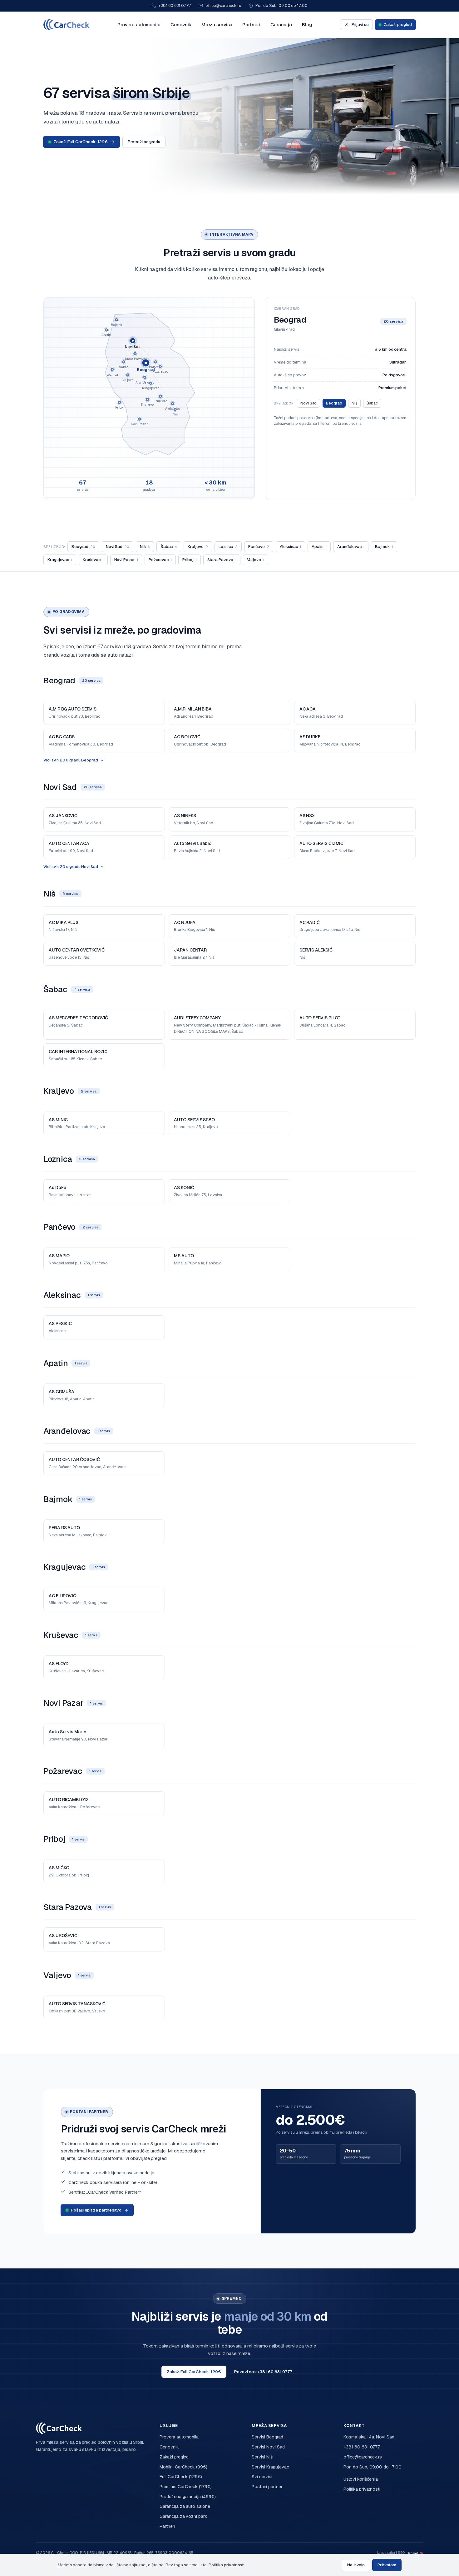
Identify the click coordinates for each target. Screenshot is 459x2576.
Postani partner (267, 2487)
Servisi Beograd (267, 2437)
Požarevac (160, 560)
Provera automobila (139, 25)
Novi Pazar (126, 560)
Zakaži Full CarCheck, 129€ (81, 142)
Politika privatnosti (362, 2489)
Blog (307, 25)
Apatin (319, 547)
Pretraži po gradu (144, 142)
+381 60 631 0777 (175, 5)
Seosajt (412, 2553)
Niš (354, 403)
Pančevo (259, 547)
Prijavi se (360, 25)
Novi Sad (308, 403)
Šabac (372, 403)
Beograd (334, 403)
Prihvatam (387, 2565)
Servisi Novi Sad (268, 2447)
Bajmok (384, 547)
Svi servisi (262, 2477)
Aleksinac (290, 547)
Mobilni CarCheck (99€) (183, 2467)
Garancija (281, 25)
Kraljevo (198, 547)
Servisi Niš (262, 2457)
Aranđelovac (351, 547)
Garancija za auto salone (185, 2506)
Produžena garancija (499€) (188, 2497)
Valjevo (256, 560)
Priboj (190, 560)
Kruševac (93, 560)
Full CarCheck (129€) (181, 2477)
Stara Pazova (222, 560)
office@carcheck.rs (223, 5)
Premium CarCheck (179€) (185, 2487)
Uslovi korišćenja (361, 2479)
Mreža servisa (217, 25)
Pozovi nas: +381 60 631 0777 (263, 2372)
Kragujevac (60, 560)
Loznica (228, 547)
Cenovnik (181, 25)
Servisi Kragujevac (270, 2467)
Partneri (251, 25)
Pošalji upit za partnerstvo (96, 2210)
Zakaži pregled (398, 25)
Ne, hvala (356, 2565)
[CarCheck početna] (67, 25)
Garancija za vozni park (183, 2516)
